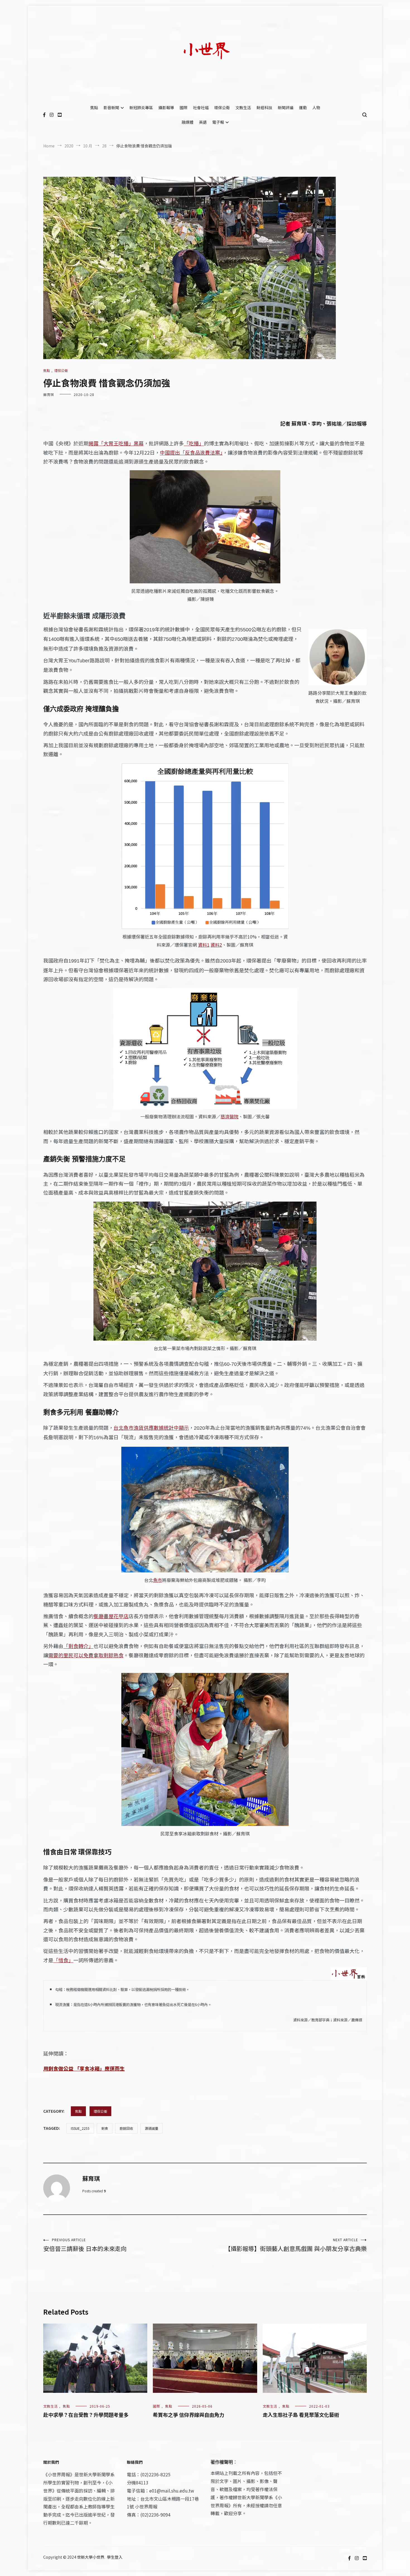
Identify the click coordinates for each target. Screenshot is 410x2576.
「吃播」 (194, 443)
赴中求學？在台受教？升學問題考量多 (86, 2415)
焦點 (94, 108)
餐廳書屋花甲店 (111, 1616)
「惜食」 (63, 1960)
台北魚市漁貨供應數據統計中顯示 (151, 1427)
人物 (316, 108)
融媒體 (187, 122)
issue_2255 (80, 2128)
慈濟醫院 (230, 1116)
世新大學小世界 (91, 2557)
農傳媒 (357, 2020)
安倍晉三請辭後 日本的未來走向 (85, 2245)
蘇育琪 (49, 394)
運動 (303, 108)
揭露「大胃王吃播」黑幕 (116, 443)
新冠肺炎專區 (141, 108)
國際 (184, 108)
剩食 (105, 2128)
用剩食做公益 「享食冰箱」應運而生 (84, 2068)
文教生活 (243, 108)
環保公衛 (222, 108)
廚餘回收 (126, 2128)
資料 (204, 945)
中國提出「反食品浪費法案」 (191, 452)
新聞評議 (286, 108)
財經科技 (264, 108)
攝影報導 (166, 108)
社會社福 (201, 108)
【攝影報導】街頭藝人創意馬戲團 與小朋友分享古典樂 (296, 2245)
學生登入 (115, 2557)
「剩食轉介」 (78, 1646)
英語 (203, 122)
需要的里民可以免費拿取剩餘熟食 (86, 1655)
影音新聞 (111, 108)
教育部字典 (320, 2020)
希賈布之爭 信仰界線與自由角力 (189, 2415)
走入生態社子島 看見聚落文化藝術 (301, 2415)
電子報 (218, 122)
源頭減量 (151, 2128)
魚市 (158, 1580)
